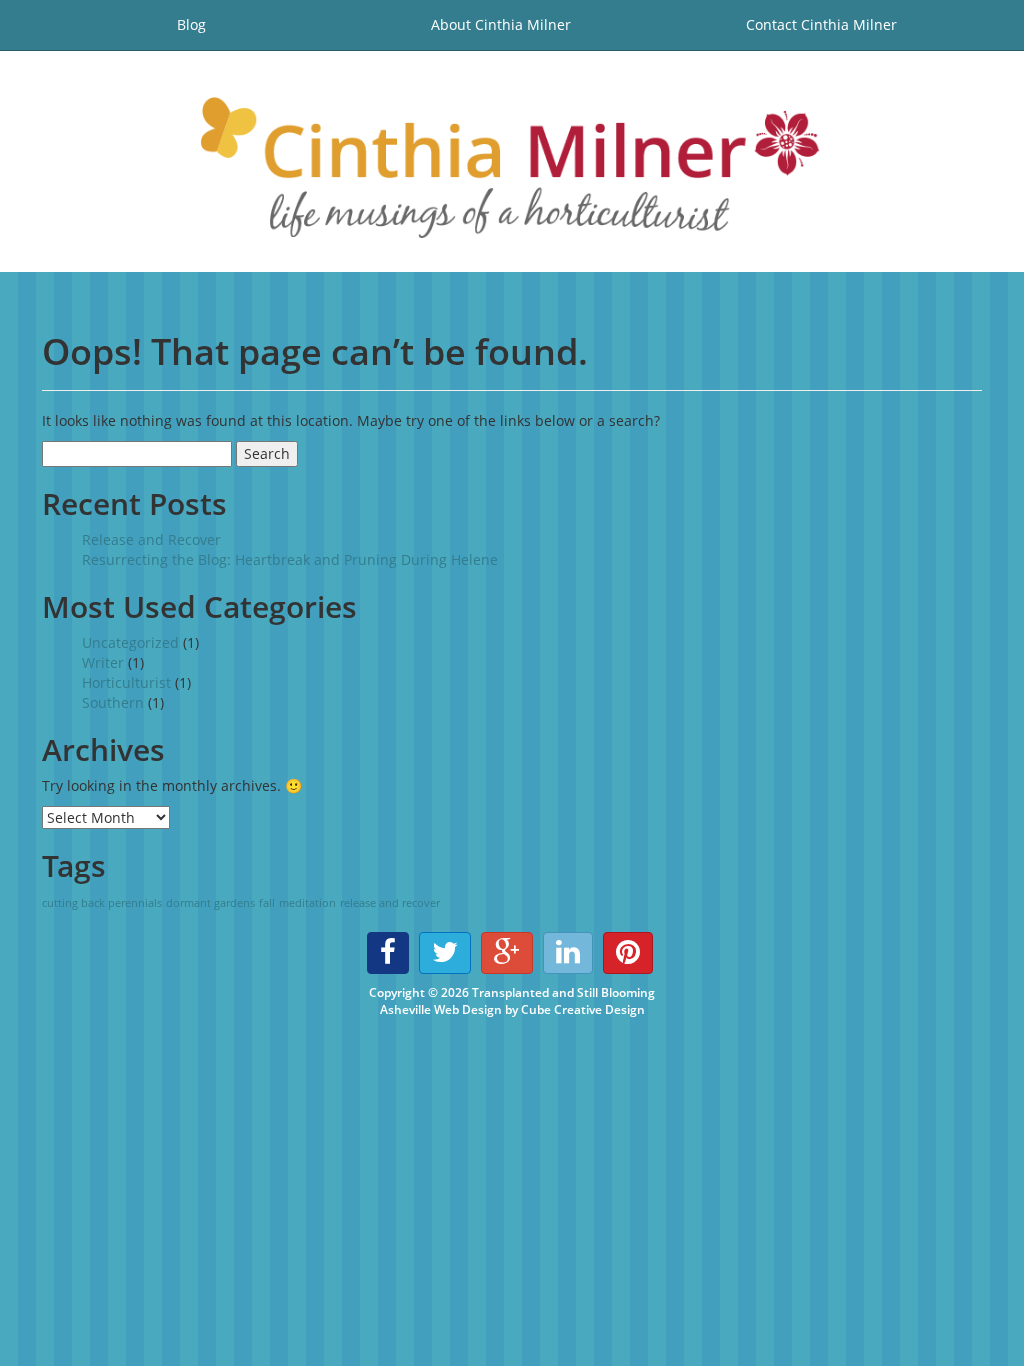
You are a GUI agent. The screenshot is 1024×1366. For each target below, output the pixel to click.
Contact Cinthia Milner (821, 24)
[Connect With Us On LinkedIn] (568, 953)
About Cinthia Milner (501, 24)
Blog (191, 24)
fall (267, 903)
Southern (113, 702)
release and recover (390, 903)
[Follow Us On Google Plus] (507, 953)
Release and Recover (151, 539)
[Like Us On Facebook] (388, 953)
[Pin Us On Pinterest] (628, 953)
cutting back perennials (102, 903)
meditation (307, 903)
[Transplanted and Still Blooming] (512, 161)
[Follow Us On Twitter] (445, 953)
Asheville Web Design (441, 1009)
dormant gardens (210, 903)
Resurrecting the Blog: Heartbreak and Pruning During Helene (290, 559)
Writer (103, 662)
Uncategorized (130, 642)
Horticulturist (126, 682)
